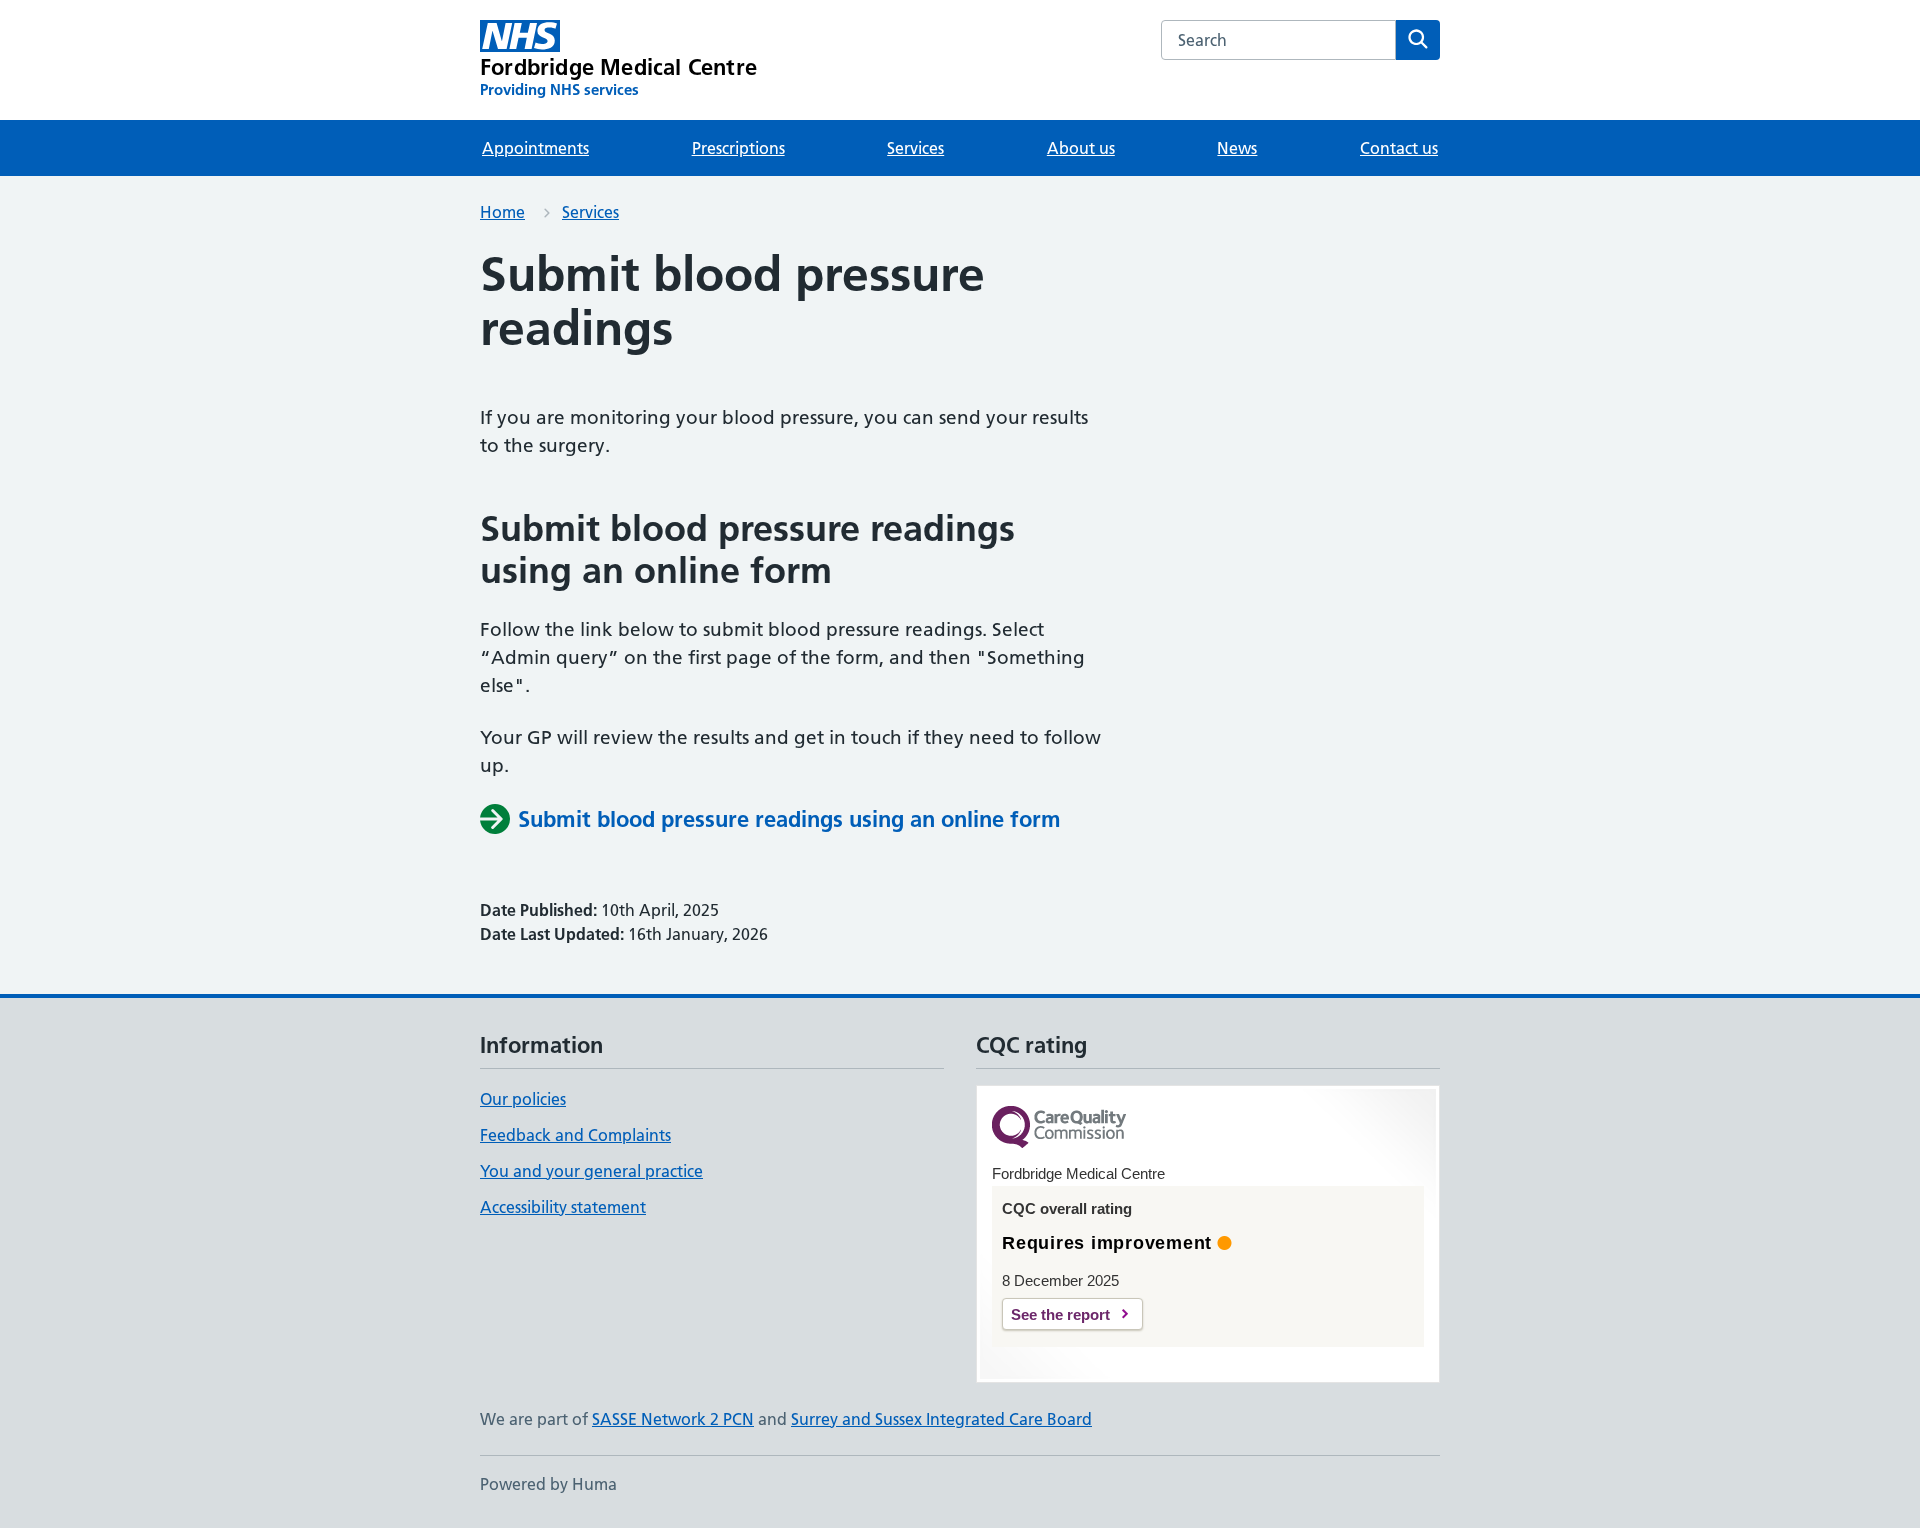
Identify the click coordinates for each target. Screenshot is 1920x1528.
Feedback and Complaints (575, 1135)
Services (915, 148)
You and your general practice (591, 1171)
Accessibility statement (563, 1207)
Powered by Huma (548, 1484)
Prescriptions (738, 148)
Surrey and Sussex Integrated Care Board (941, 1419)
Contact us (1399, 148)
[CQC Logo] (1059, 1128)
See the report (1060, 1314)
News (1237, 148)
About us (1081, 148)
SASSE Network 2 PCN (673, 1419)
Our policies (523, 1099)
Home (502, 212)
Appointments (535, 148)
